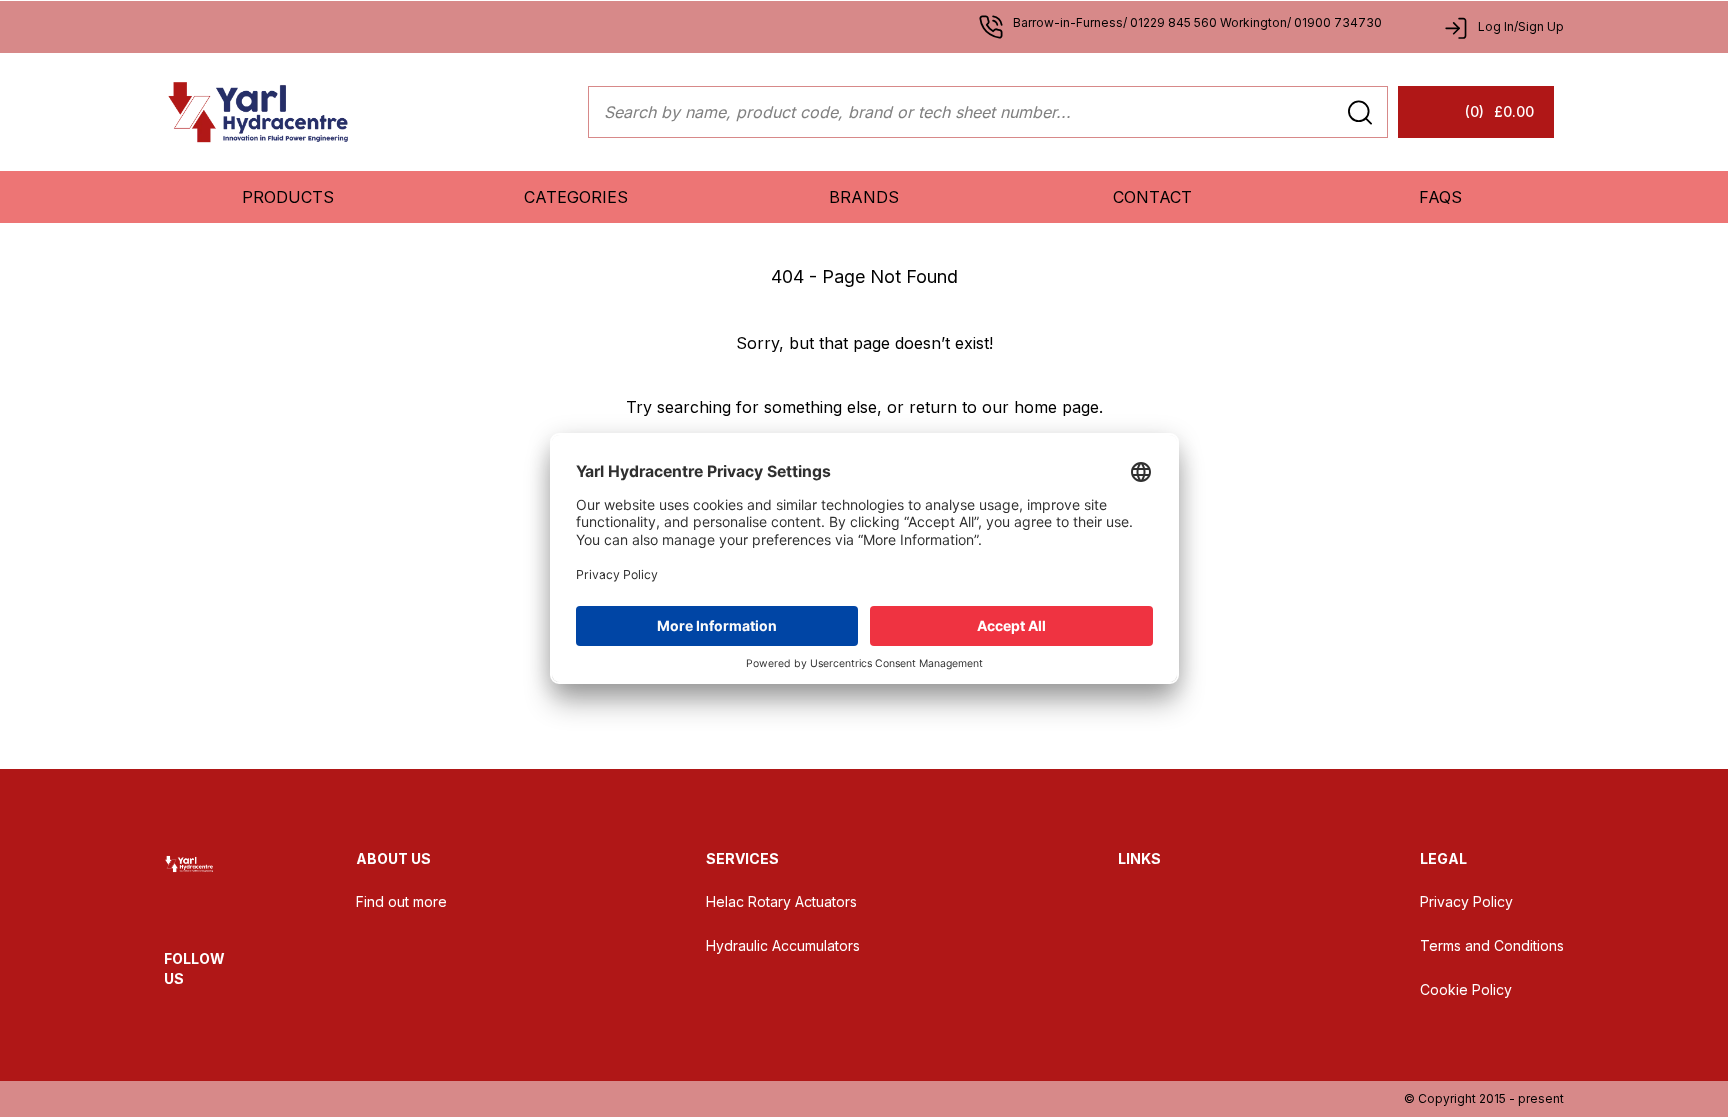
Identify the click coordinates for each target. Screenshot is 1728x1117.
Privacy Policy (1466, 901)
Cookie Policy (1466, 989)
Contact (1152, 197)
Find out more (401, 901)
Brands (864, 197)
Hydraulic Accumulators (783, 945)
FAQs (1440, 197)
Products (288, 197)
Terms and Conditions (1492, 945)
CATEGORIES (576, 197)
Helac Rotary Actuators (781, 901)
